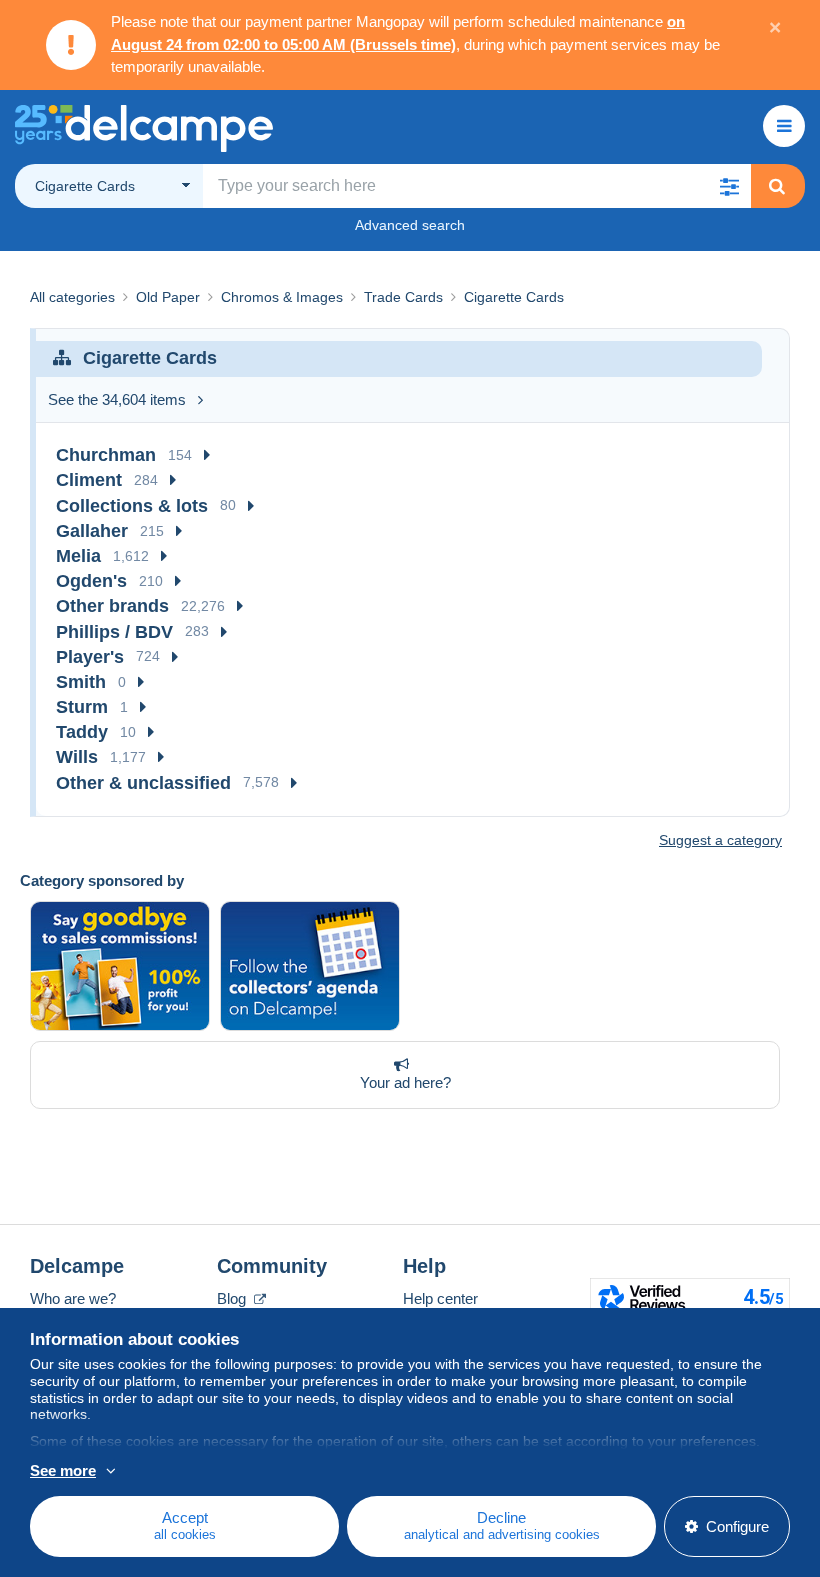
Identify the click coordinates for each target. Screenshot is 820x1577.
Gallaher (92, 531)
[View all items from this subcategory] (207, 455)
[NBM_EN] (120, 966)
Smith (81, 682)
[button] (729, 186)
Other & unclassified (143, 783)
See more (63, 1470)
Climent (89, 480)
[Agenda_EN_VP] (310, 966)
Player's (90, 657)
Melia (78, 556)
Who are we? (73, 1298)
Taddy (82, 732)
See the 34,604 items (117, 399)
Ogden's (91, 581)
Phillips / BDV (114, 632)
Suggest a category (720, 840)
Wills (77, 757)
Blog (233, 1298)
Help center (440, 1298)
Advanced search (410, 225)
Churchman (106, 455)
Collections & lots (132, 506)
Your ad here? (405, 1082)
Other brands (112, 606)
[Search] (777, 186)
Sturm (82, 707)
